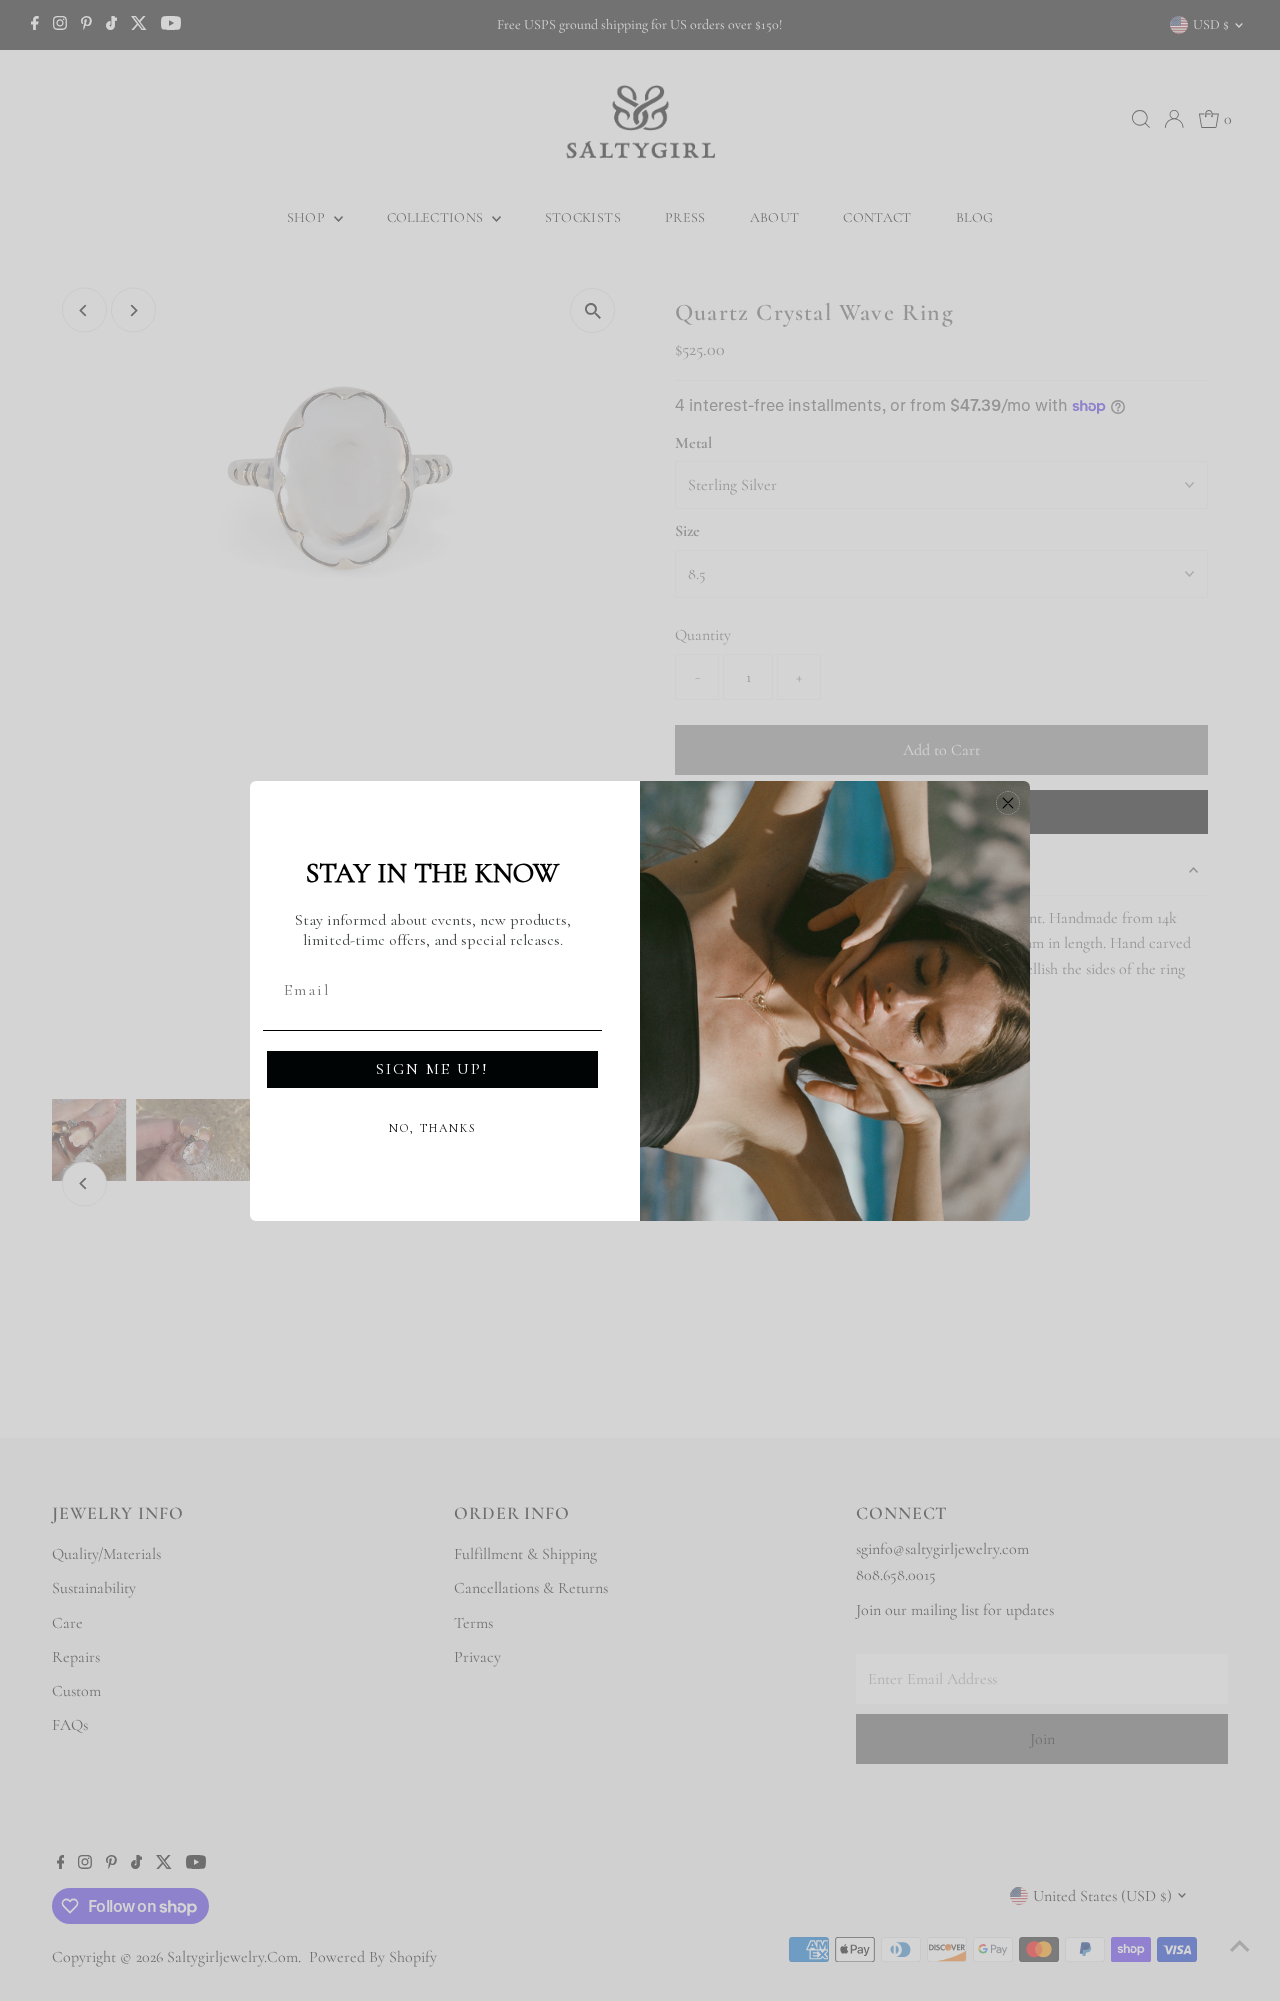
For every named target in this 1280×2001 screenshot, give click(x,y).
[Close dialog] (1008, 803)
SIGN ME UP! (432, 1069)
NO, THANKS (433, 1128)
